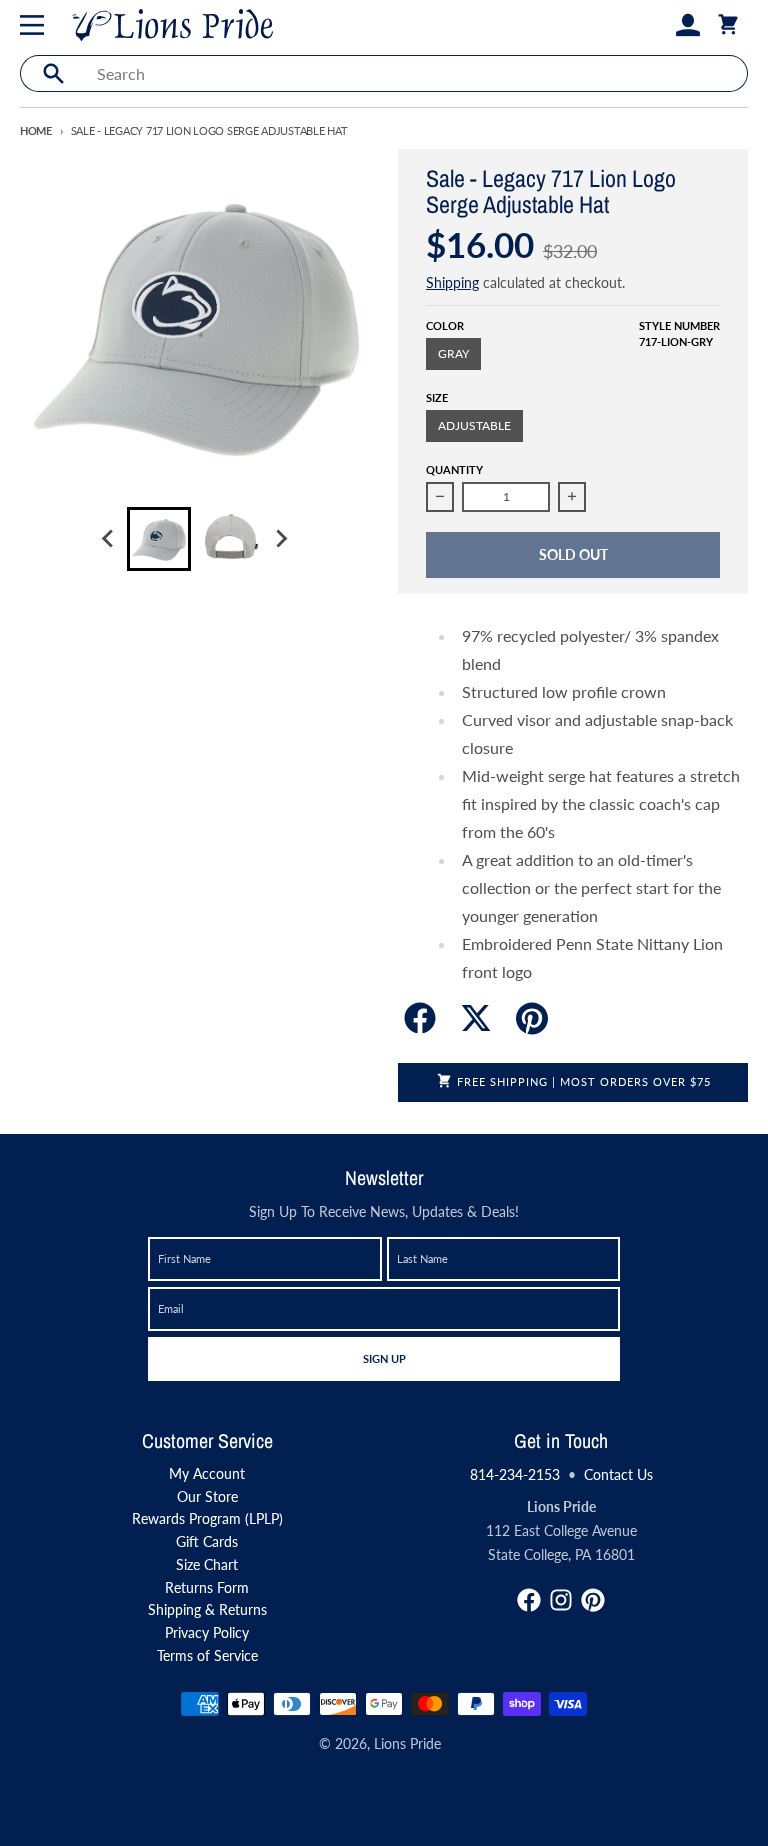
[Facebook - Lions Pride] (529, 1600)
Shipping (452, 282)
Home (36, 130)
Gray (453, 353)
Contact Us (618, 1474)
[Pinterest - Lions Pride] (593, 1600)
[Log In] (688, 25)
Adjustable (474, 425)
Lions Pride (407, 1743)
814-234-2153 (515, 1474)
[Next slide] (281, 539)
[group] (159, 539)
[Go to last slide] (109, 539)
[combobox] (416, 73)
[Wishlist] (656, 25)
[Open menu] (36, 25)
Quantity (454, 469)
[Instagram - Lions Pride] (561, 1600)
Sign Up (384, 1358)
